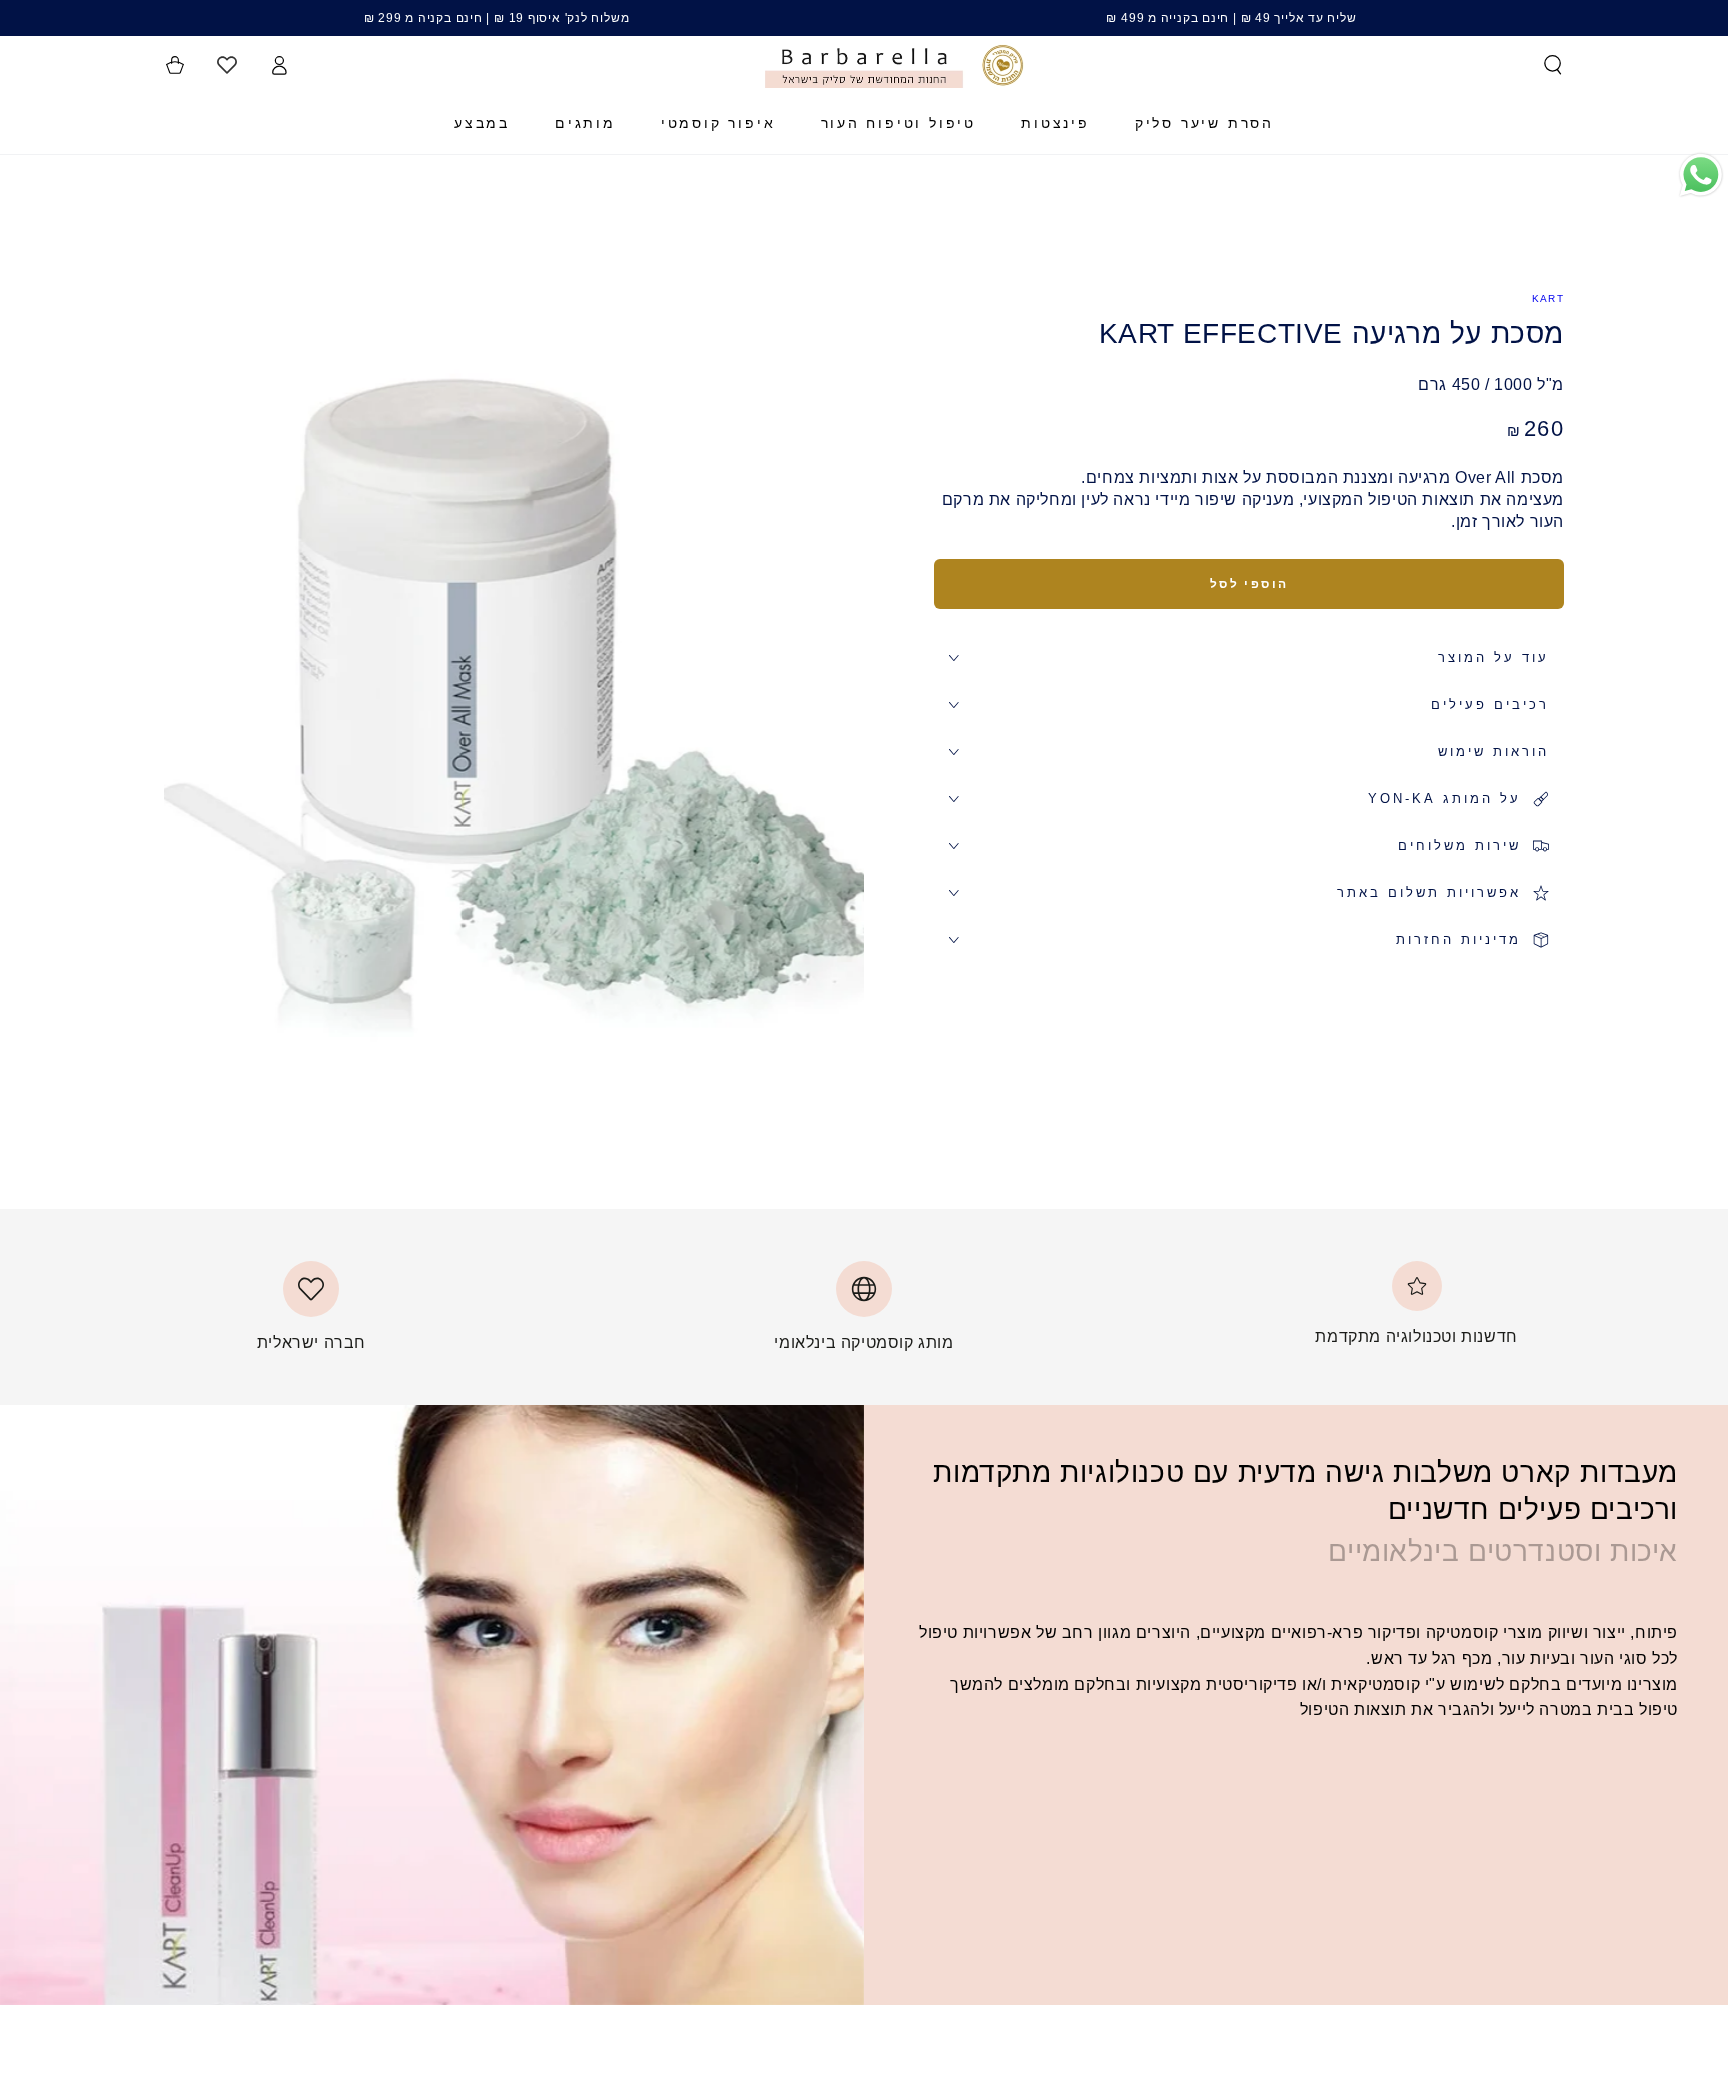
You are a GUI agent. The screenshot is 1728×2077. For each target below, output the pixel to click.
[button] (1553, 65)
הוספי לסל (1249, 584)
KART (1548, 298)
